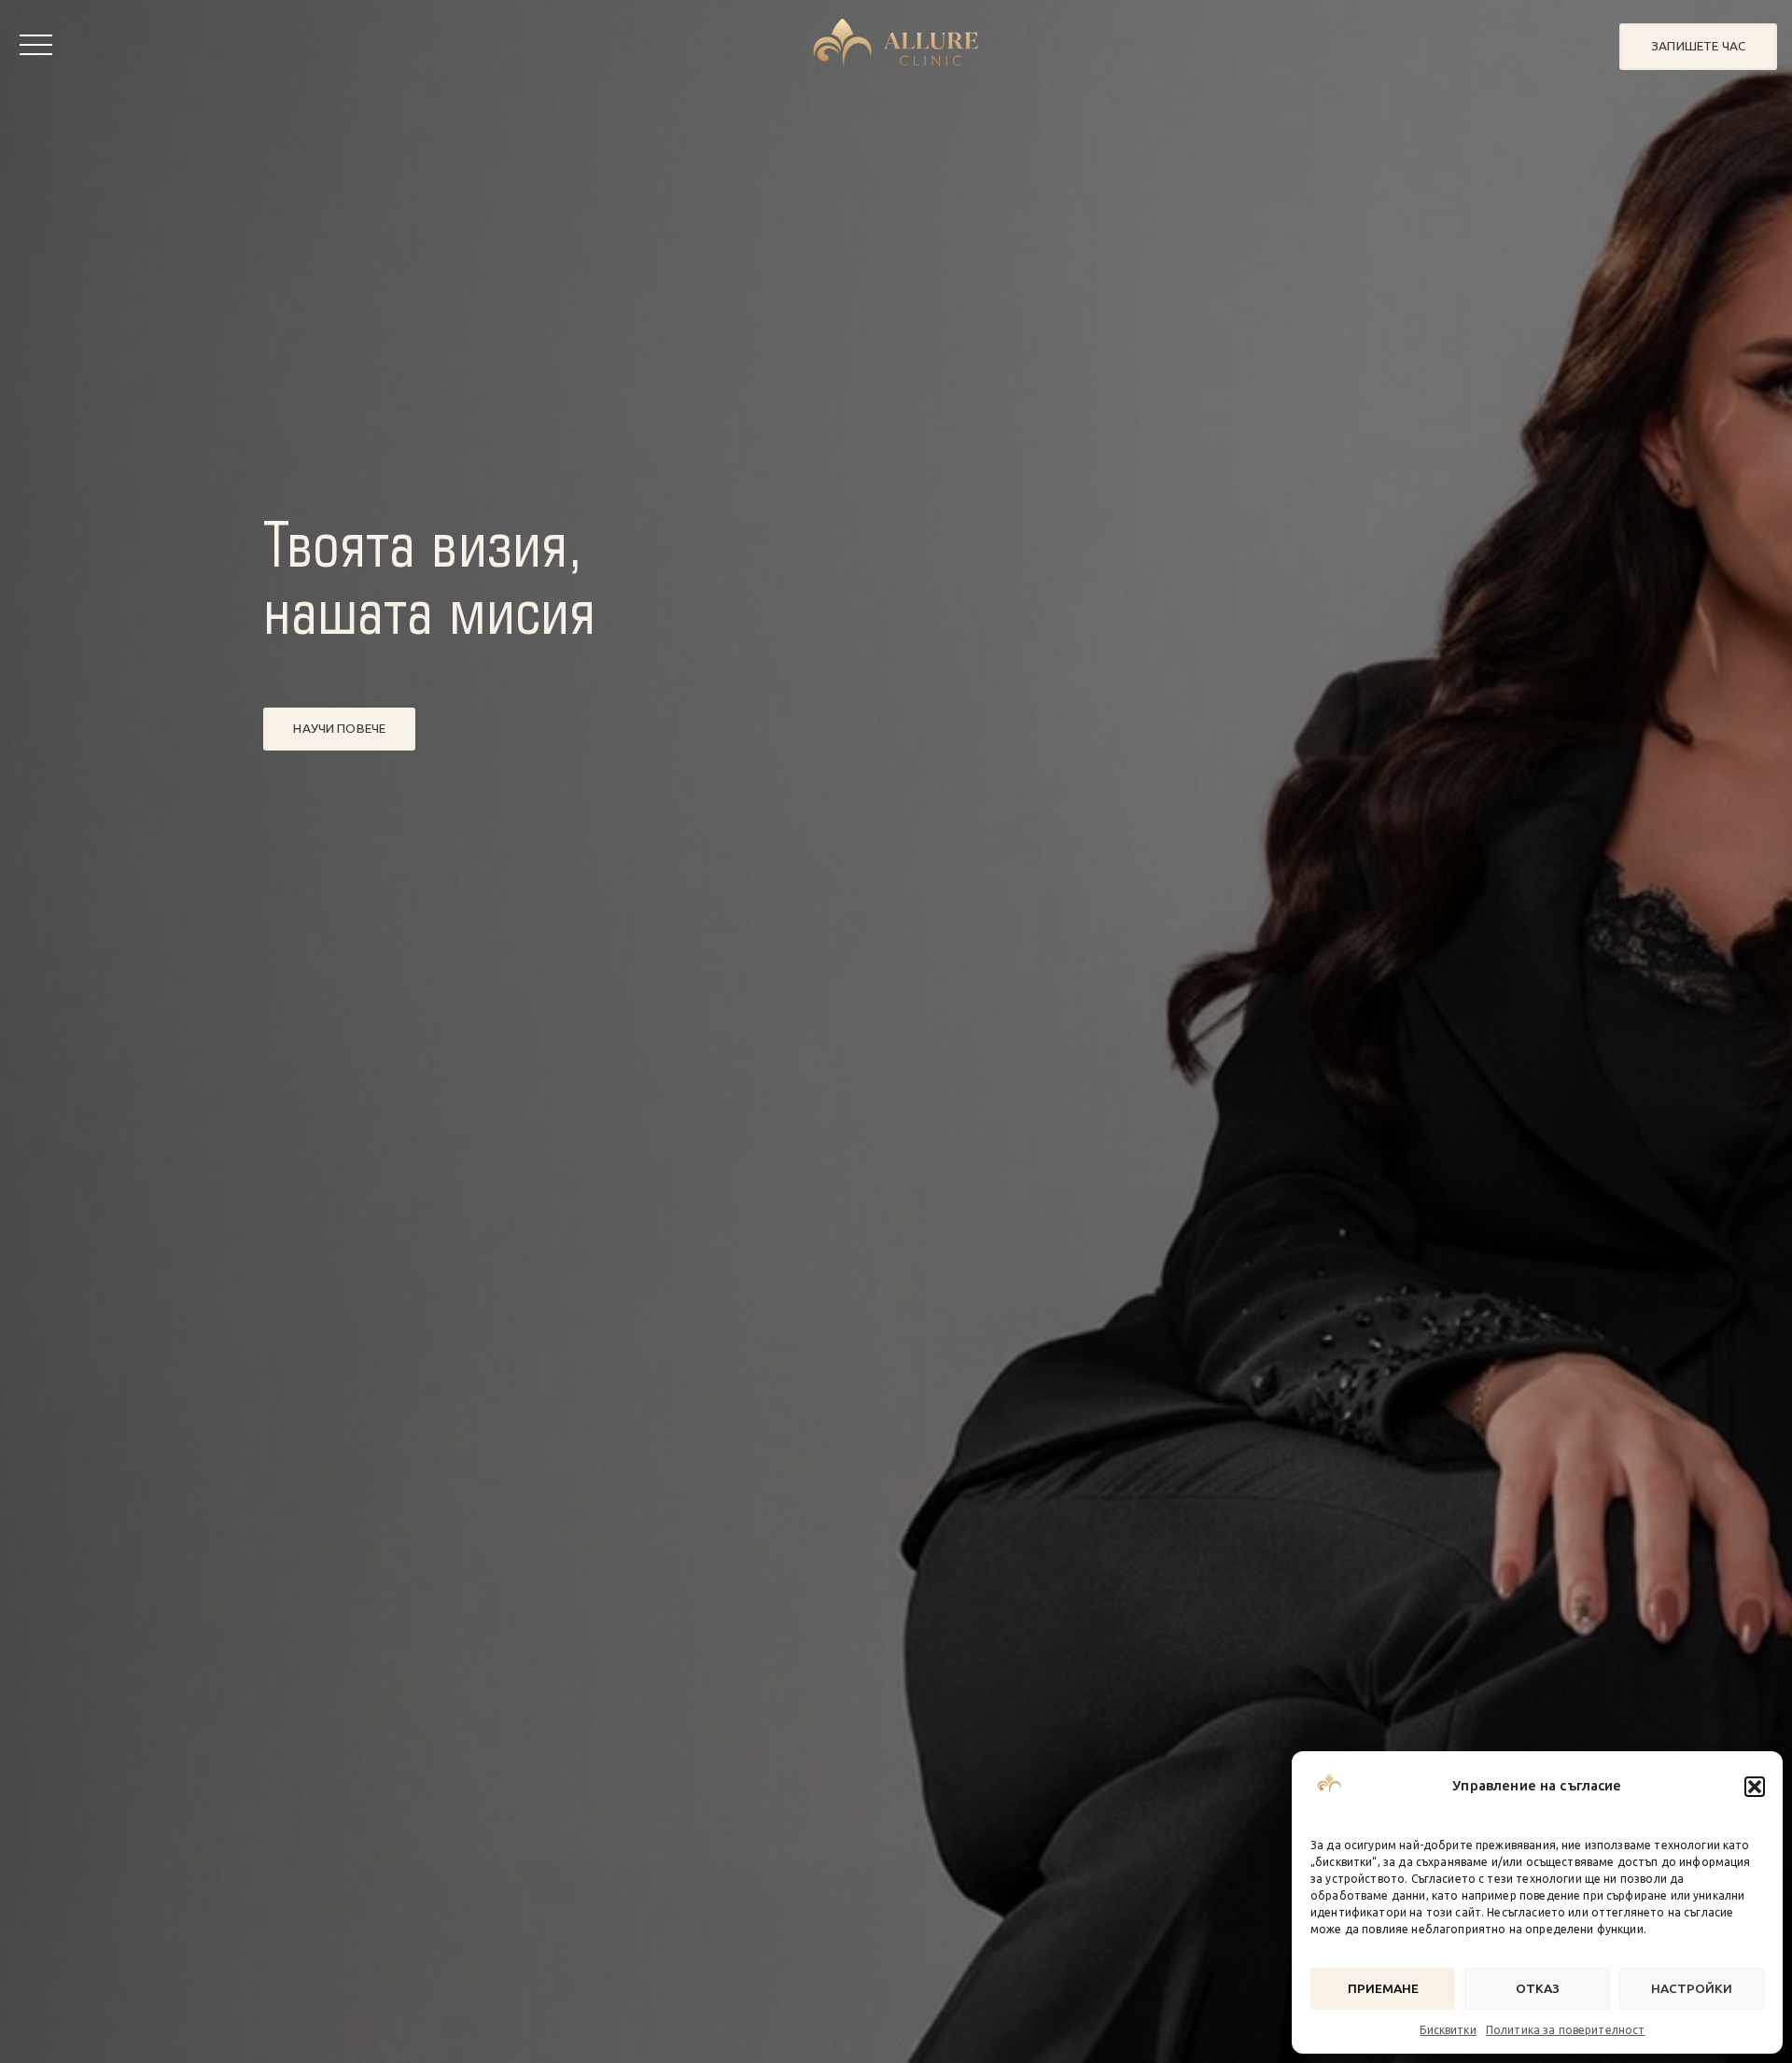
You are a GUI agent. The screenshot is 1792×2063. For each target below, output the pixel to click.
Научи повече (339, 728)
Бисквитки (1448, 2030)
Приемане (1383, 1988)
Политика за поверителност (1566, 2030)
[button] (1755, 1787)
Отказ (1538, 1988)
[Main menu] (36, 46)
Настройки (1692, 1988)
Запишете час (1698, 46)
